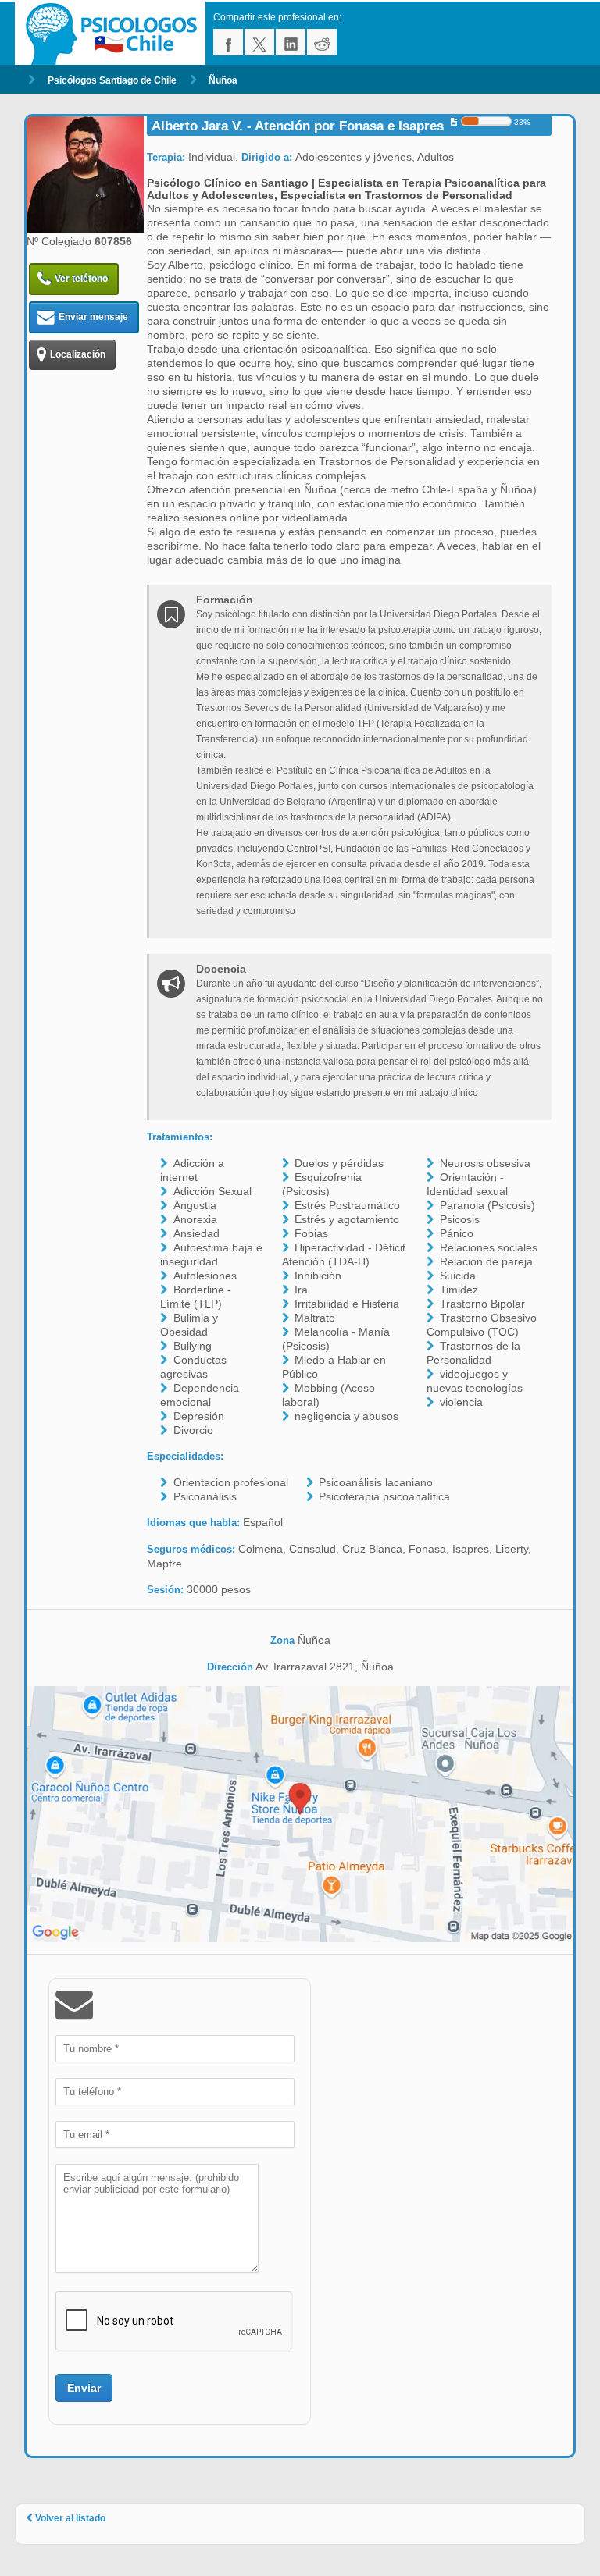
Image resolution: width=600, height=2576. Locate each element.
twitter (259, 42)
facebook (228, 42)
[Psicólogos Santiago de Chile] (114, 33)
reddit (322, 42)
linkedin (291, 42)
